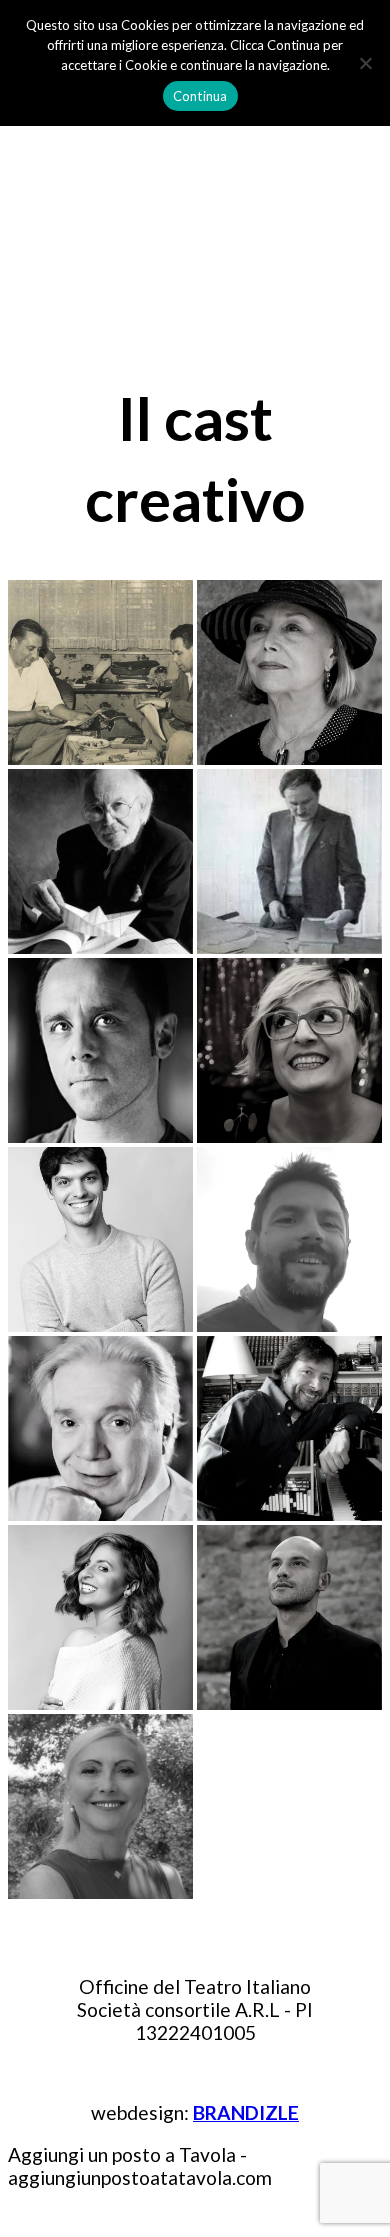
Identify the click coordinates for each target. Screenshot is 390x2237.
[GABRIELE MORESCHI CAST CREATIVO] (100, 1050)
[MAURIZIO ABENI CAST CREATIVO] (289, 1428)
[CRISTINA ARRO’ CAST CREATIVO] (100, 1806)
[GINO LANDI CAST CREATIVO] (100, 1428)
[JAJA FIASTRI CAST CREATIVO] (289, 672)
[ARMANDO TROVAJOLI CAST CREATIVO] (100, 861)
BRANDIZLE (246, 2112)
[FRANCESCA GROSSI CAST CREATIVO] (289, 1050)
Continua (200, 96)
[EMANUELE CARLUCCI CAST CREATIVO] (289, 1239)
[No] (365, 63)
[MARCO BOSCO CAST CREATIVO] (289, 1617)
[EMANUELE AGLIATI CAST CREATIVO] (100, 1239)
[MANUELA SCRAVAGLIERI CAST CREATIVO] (100, 1617)
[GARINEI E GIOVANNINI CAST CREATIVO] (100, 672)
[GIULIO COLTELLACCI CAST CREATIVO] (289, 861)
